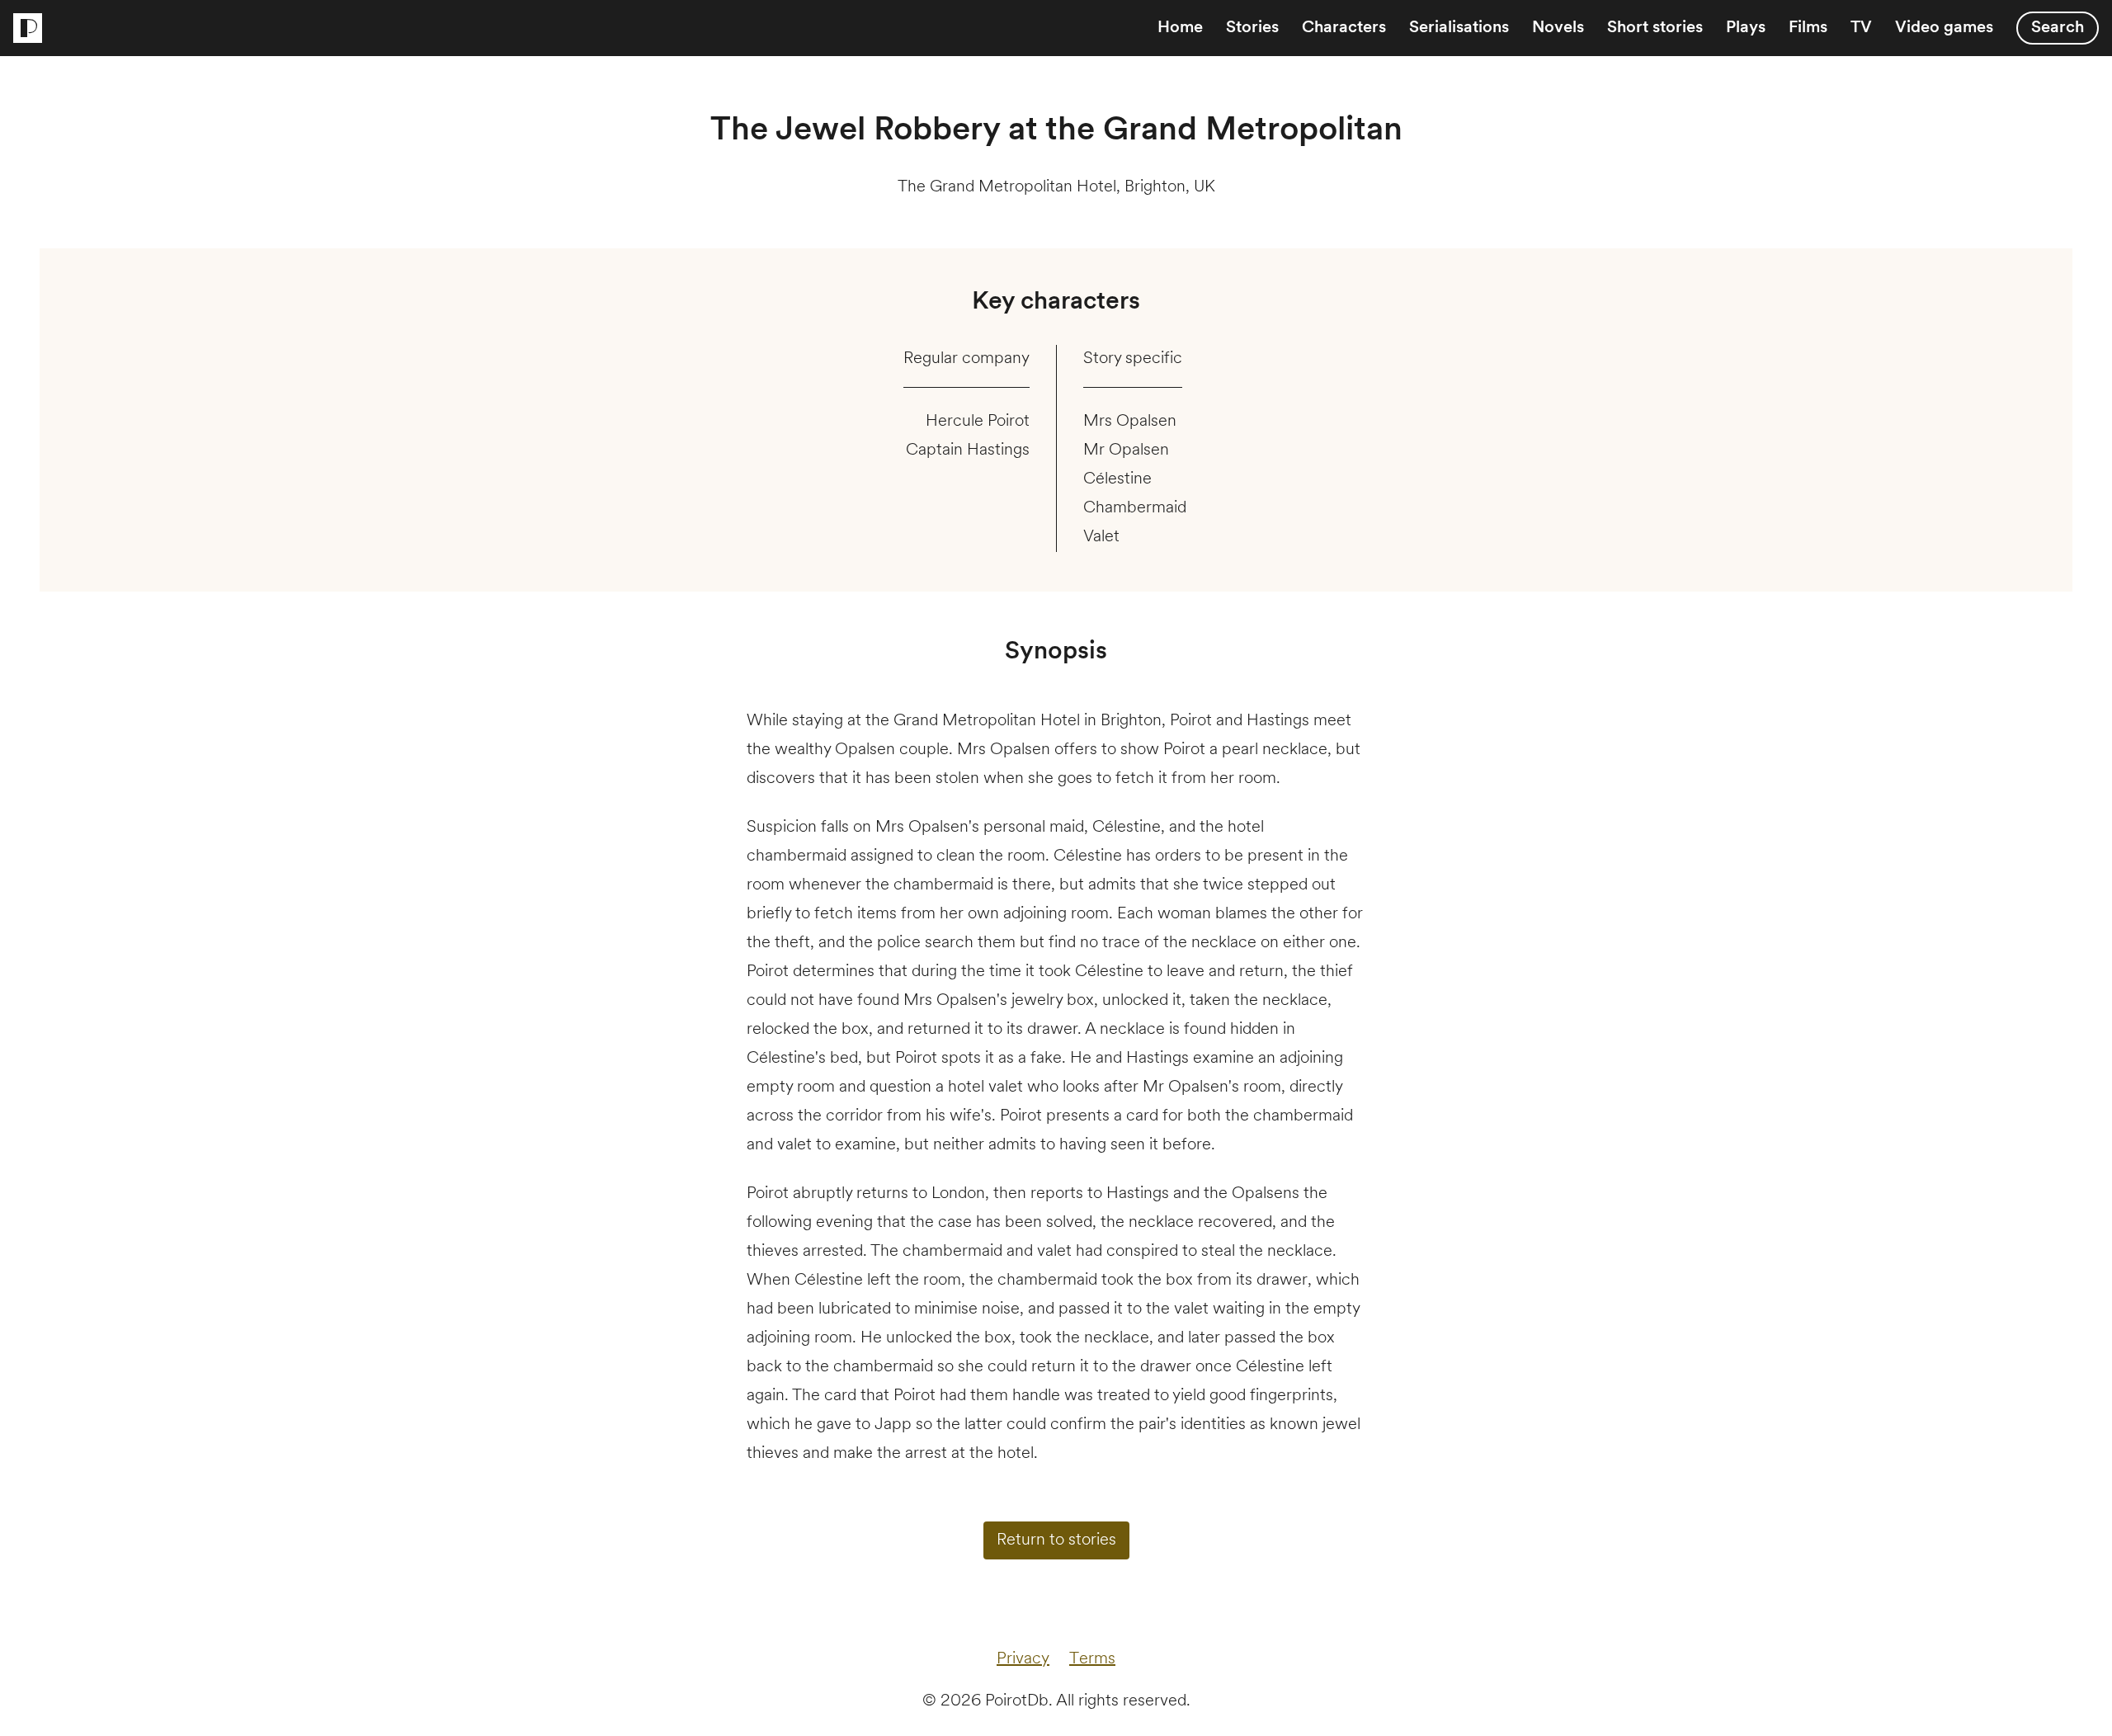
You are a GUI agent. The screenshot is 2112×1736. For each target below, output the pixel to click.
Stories (1252, 28)
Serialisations (1459, 28)
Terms (1092, 1659)
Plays (1746, 28)
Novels (1558, 28)
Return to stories (1056, 1540)
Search (2058, 28)
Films (1808, 28)
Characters (1344, 28)
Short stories (1655, 28)
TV (1861, 28)
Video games (1944, 28)
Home (1180, 28)
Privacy (1023, 1659)
